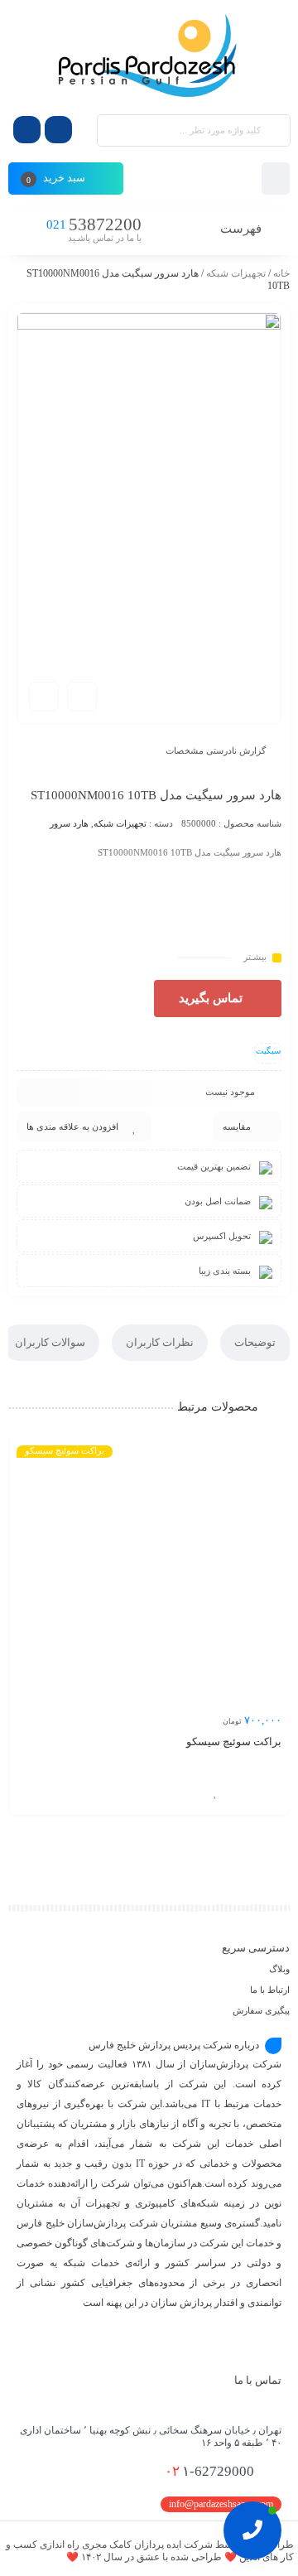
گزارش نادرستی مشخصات (216, 750)
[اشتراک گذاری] (82, 697)
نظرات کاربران (160, 1342)
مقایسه (237, 1126)
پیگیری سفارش (261, 2010)
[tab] (255, 1343)
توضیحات (255, 1342)
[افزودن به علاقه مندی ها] (215, 1792)
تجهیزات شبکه (236, 273)
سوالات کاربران (50, 1342)
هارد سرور (69, 823)
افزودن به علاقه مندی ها (72, 1126)
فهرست (243, 229)
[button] (218, 999)
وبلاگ (279, 1969)
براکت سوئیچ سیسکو (234, 1741)
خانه (281, 273)
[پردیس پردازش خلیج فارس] (149, 56)
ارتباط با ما (270, 1990)
